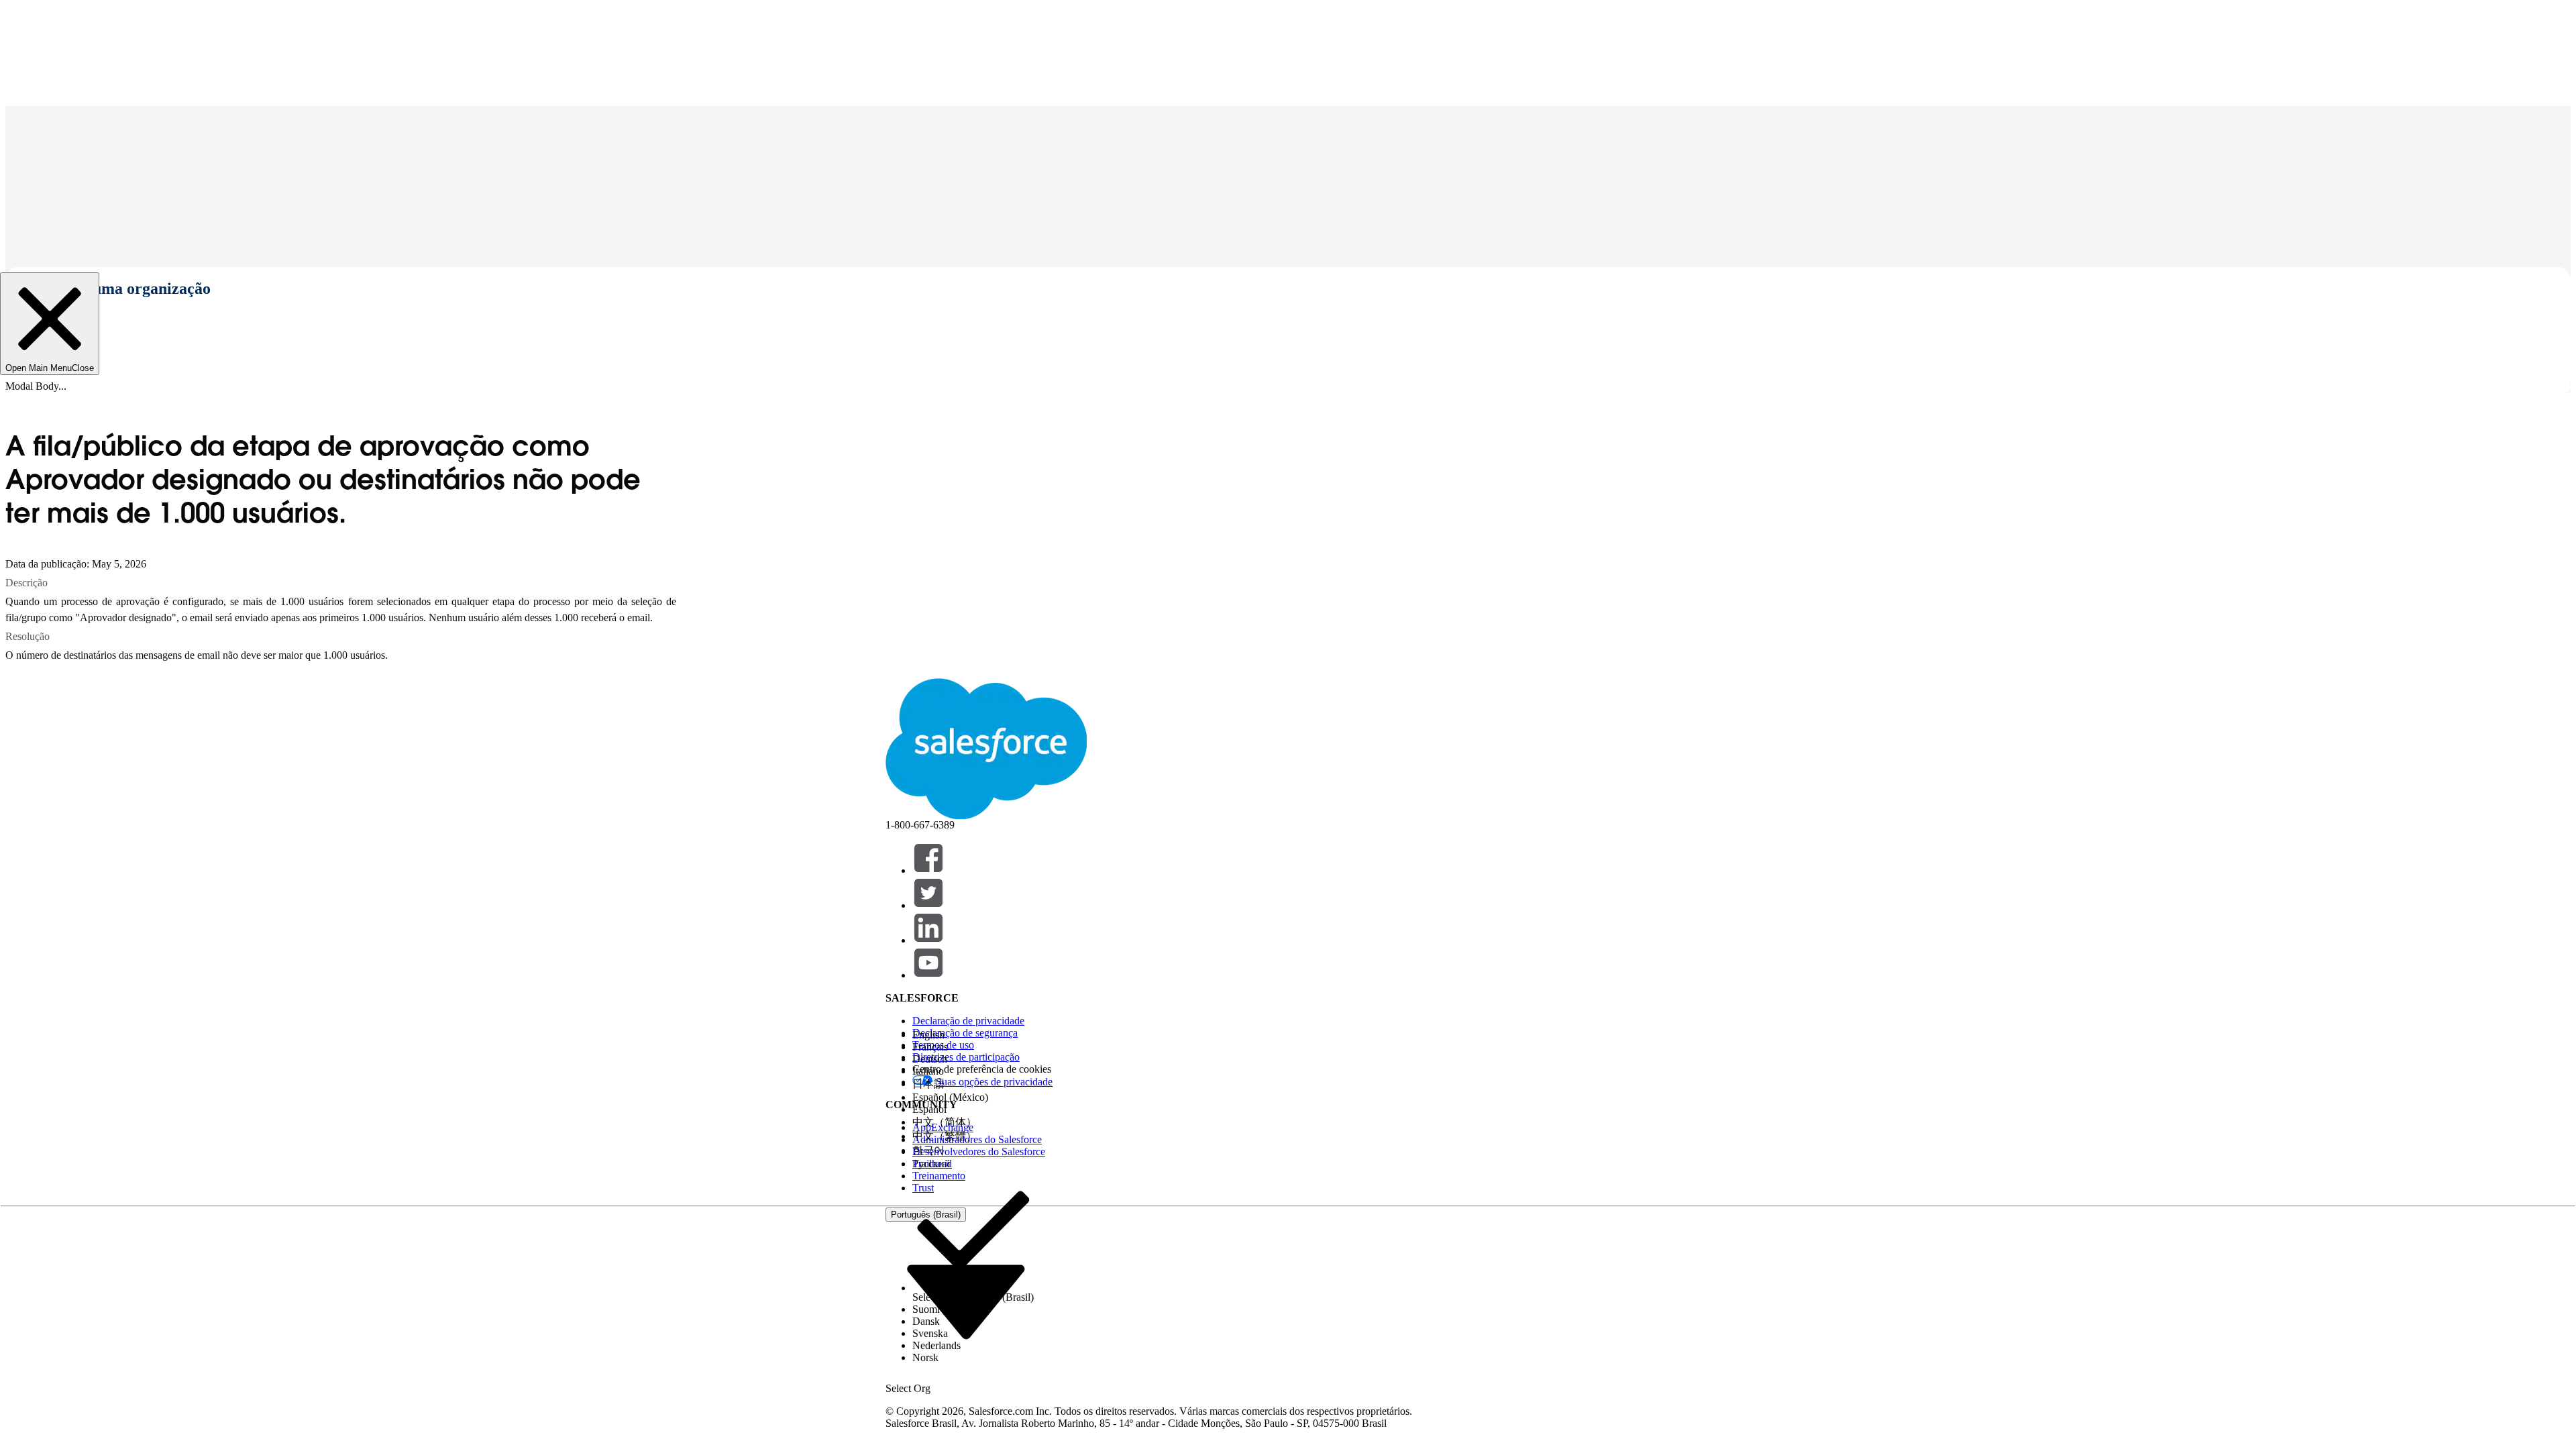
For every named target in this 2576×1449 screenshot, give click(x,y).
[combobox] (966, 1301)
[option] (973, 1035)
